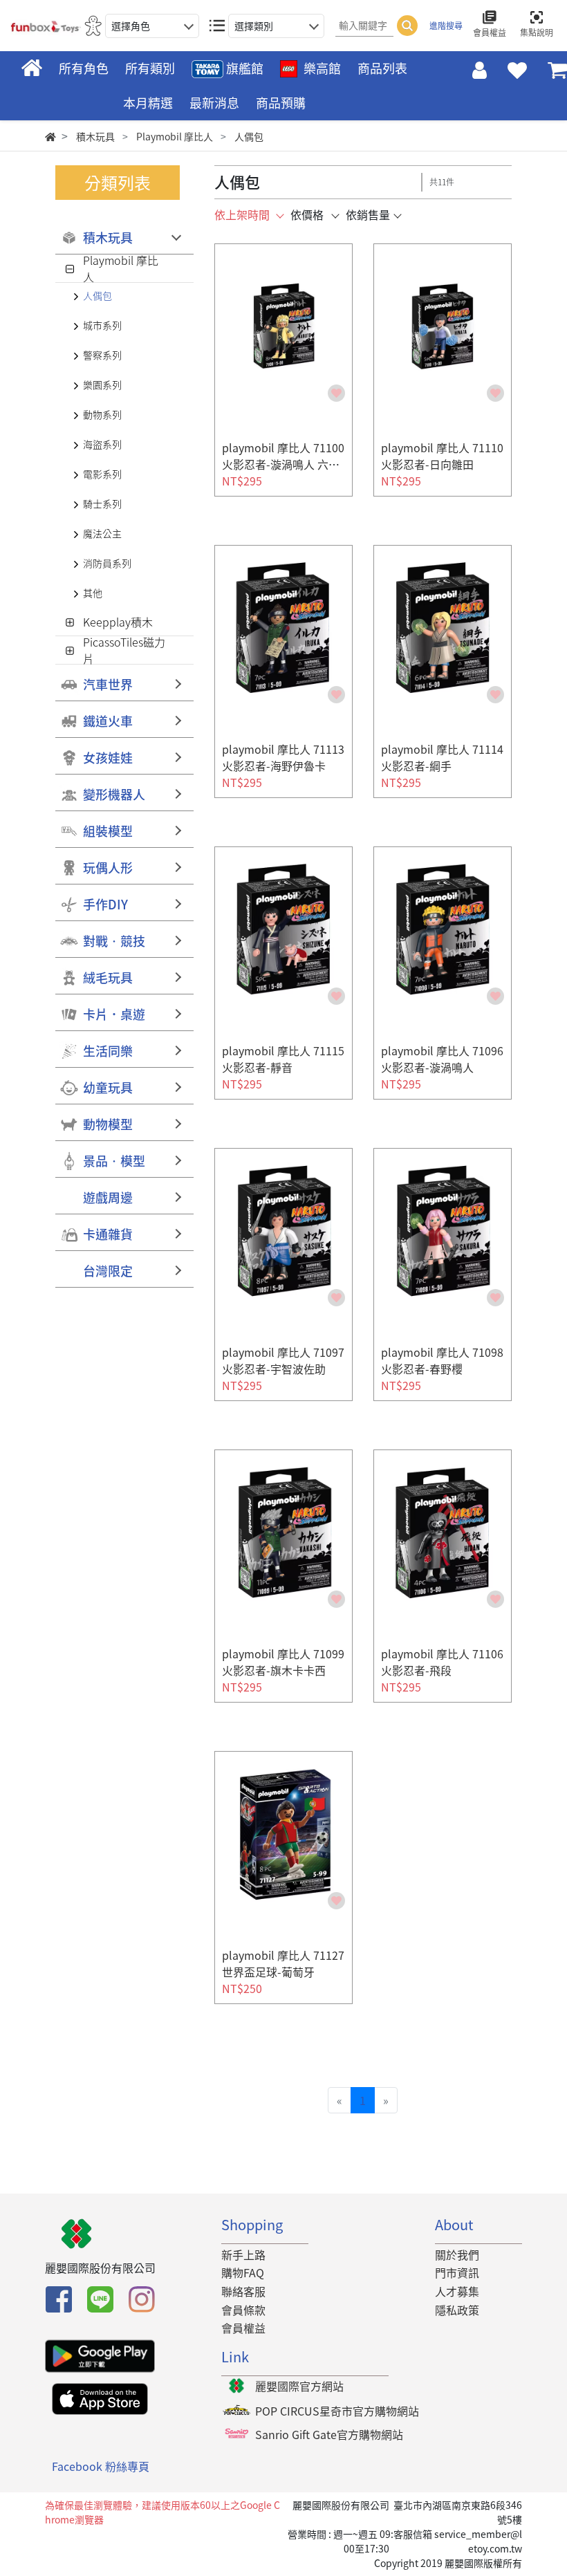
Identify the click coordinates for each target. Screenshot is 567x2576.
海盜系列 (102, 444)
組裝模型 (108, 831)
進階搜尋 (446, 26)
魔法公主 (102, 533)
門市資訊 (457, 2272)
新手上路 (243, 2254)
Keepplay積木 (118, 622)
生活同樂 (108, 1051)
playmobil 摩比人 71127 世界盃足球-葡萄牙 (283, 1963)
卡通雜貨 (108, 1234)
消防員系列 (107, 563)
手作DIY (105, 904)
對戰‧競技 (114, 941)
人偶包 (97, 295)
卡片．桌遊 (114, 1014)
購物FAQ (243, 2272)
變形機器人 (114, 794)
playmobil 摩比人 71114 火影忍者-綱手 (442, 757)
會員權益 (243, 2328)
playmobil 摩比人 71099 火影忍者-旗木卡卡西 (283, 1662)
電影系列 (102, 474)
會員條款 (243, 2310)
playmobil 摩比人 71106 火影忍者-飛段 (442, 1662)
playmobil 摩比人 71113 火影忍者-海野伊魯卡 (283, 757)
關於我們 (457, 2254)
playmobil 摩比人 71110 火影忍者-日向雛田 (442, 456)
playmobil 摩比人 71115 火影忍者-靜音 (283, 1059)
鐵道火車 (108, 721)
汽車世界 (108, 684)
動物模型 (108, 1124)
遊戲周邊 (108, 1197)
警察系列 (102, 355)
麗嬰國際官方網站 (299, 2386)
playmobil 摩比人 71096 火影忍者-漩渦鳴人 (442, 1059)
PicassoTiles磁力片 (124, 650)
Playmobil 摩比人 (121, 268)
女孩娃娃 (108, 758)
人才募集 (457, 2291)
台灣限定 (108, 1271)
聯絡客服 (243, 2291)
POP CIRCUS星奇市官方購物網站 (337, 2411)
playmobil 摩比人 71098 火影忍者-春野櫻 (442, 1360)
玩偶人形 (108, 868)
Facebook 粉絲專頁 (101, 2466)
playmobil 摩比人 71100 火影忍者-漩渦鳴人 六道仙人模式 (283, 464)
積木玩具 (108, 238)
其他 (93, 593)
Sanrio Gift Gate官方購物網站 (329, 2434)
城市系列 (102, 325)
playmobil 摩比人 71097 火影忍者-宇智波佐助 (283, 1360)
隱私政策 (457, 2310)
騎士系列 (102, 503)
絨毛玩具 (108, 977)
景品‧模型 (114, 1161)
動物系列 (102, 414)
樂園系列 (102, 384)
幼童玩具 (108, 1087)
